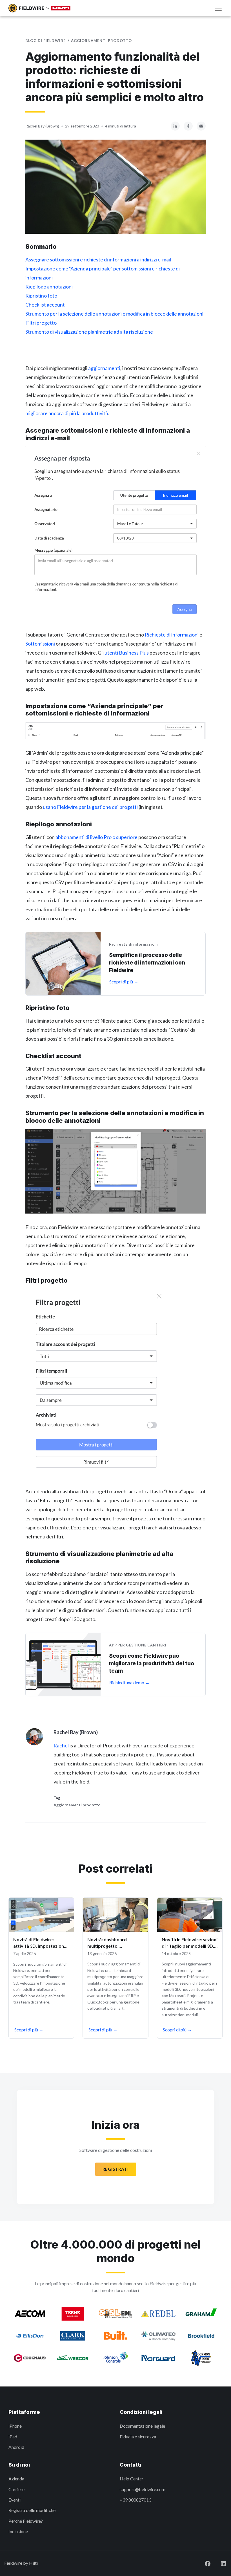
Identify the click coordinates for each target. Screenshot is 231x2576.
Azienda (16, 2479)
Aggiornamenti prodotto (101, 41)
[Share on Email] (201, 125)
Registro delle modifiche (32, 2510)
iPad (13, 2437)
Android (16, 2447)
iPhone (15, 2426)
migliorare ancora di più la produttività (67, 413)
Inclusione (18, 2531)
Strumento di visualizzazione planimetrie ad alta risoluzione (89, 332)
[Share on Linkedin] (175, 125)
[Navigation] (218, 8)
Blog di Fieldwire (45, 41)
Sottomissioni (40, 644)
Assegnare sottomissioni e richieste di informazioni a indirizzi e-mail (98, 259)
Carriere (16, 2489)
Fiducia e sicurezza (138, 2437)
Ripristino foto (41, 296)
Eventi (15, 2500)
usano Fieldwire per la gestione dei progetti (90, 807)
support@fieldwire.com (143, 2489)
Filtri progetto (41, 323)
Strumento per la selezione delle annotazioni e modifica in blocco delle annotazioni (114, 314)
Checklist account (45, 305)
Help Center (132, 2479)
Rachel (61, 1745)
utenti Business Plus (127, 653)
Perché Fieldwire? (26, 2521)
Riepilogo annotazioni (49, 287)
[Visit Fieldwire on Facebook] (203, 2563)
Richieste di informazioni (172, 635)
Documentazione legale (142, 2426)
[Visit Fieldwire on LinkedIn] (219, 2563)
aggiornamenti (104, 368)
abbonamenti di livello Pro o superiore (96, 837)
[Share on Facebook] (188, 125)
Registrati (116, 2169)
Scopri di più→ (29, 2030)
